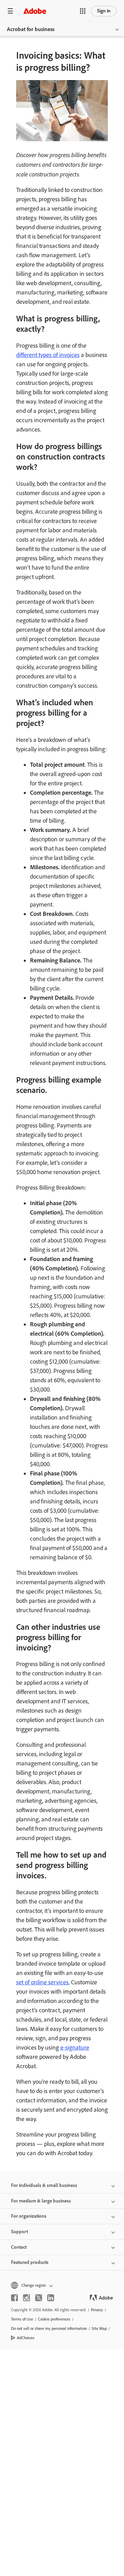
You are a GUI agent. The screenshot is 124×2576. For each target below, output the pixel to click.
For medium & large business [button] (41, 2201)
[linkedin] (51, 2298)
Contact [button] (19, 2247)
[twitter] (39, 2298)
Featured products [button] (30, 2262)
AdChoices (26, 2338)
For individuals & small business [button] (44, 2185)
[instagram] (27, 2298)
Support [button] (19, 2232)
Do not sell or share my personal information (49, 2328)
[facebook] (14, 2298)
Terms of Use (22, 2319)
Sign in (104, 11)
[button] (83, 11)
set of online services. (43, 1982)
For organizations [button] (29, 2216)
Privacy (97, 2310)
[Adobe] (35, 11)
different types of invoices (48, 355)
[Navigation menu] (10, 11)
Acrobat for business (31, 29)
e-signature (75, 2047)
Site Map (99, 2328)
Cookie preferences (54, 2319)
